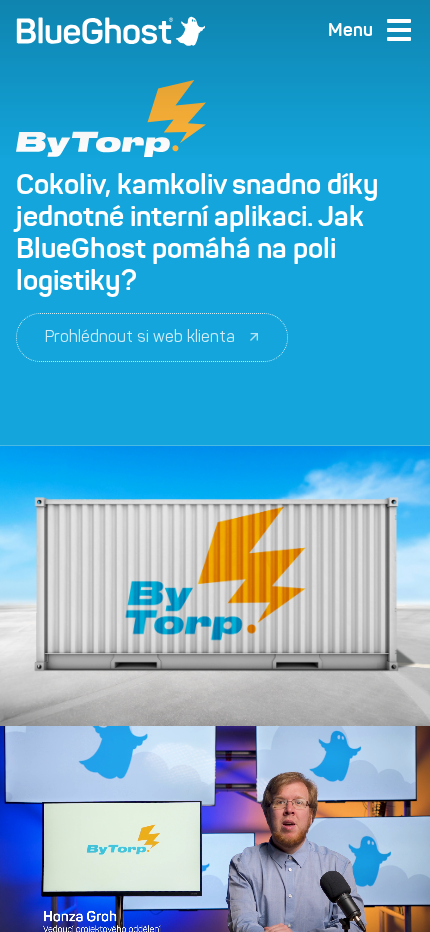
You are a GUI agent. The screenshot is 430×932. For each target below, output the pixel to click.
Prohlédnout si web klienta (140, 336)
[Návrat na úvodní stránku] (111, 31)
